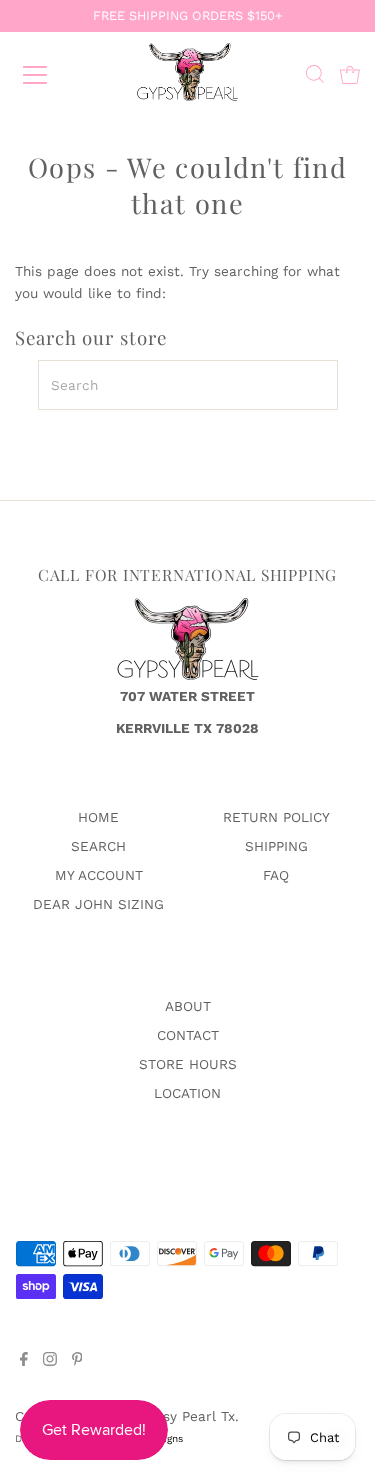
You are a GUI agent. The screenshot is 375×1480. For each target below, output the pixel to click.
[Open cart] (350, 75)
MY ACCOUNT (99, 875)
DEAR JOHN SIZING (98, 904)
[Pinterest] (77, 1361)
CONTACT (188, 1035)
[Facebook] (24, 1361)
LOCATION (187, 1093)
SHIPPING (276, 846)
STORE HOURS (188, 1064)
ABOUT (188, 1006)
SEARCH (98, 846)
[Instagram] (50, 1361)
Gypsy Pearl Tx (186, 1416)
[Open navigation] (52, 75)
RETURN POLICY (276, 817)
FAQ (276, 875)
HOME (98, 817)
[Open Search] (315, 76)
